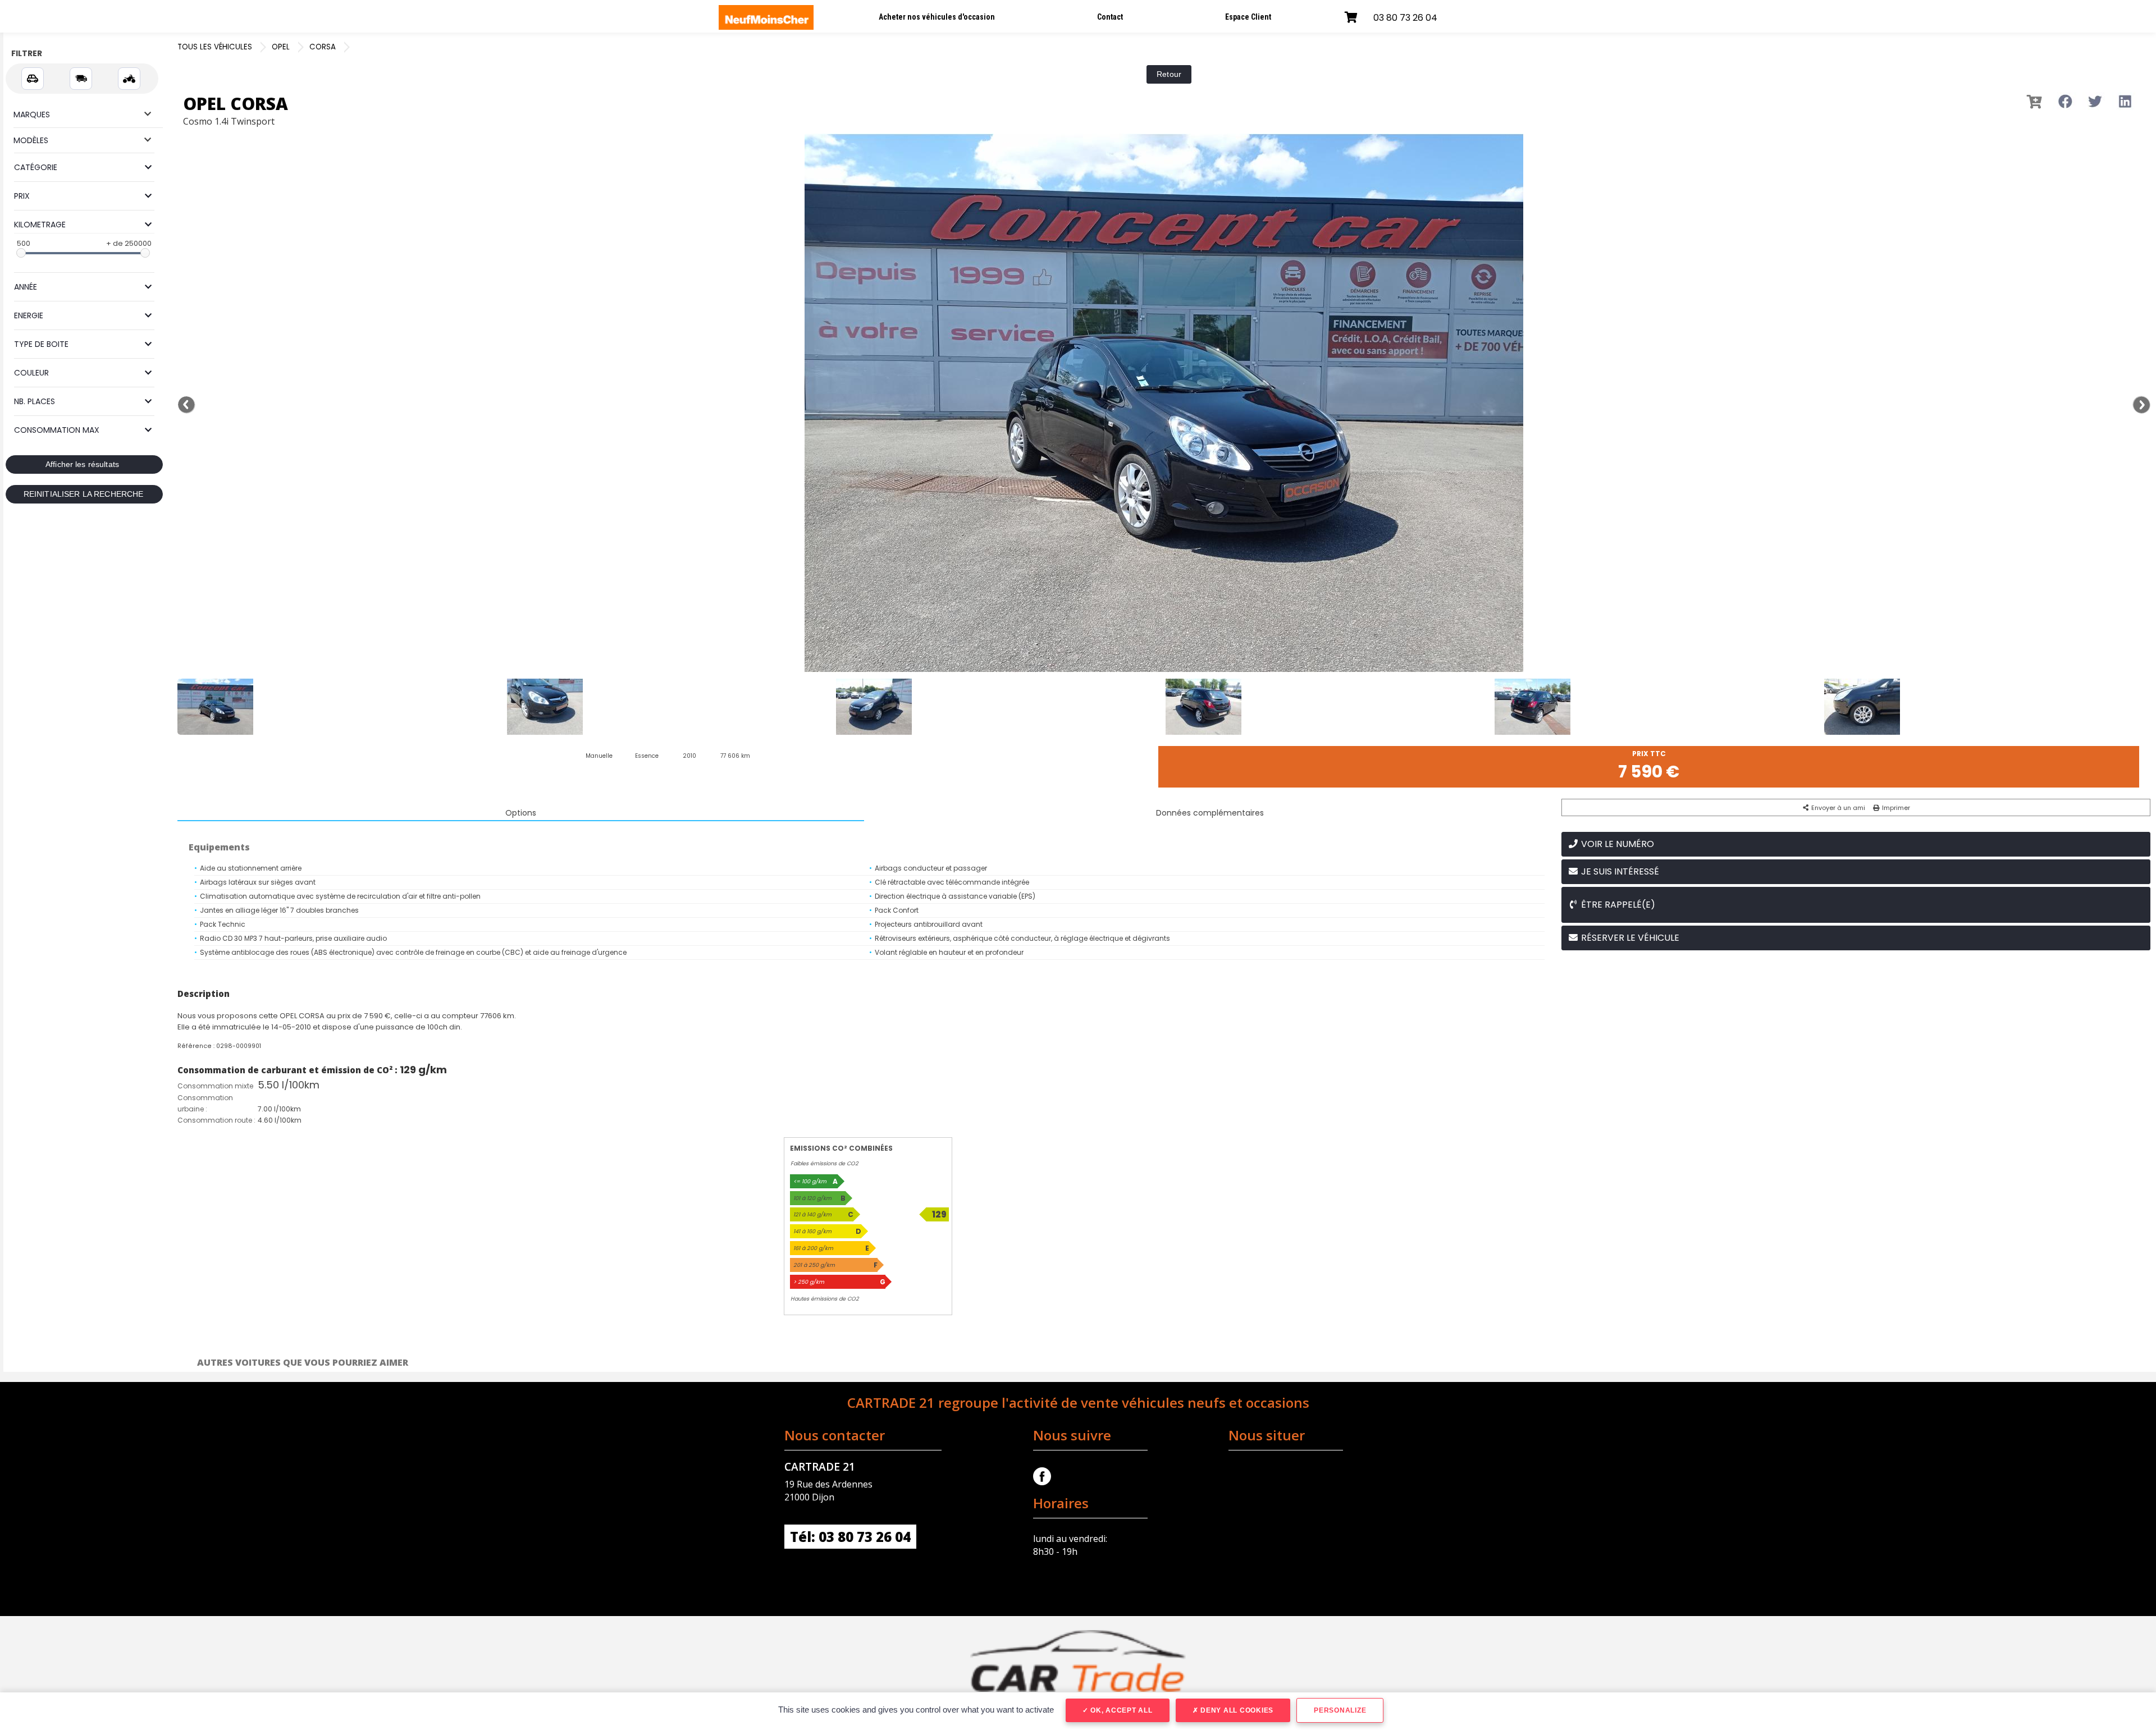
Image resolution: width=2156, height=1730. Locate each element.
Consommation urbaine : (205, 1103)
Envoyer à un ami (1837, 808)
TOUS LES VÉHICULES (215, 47)
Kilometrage (40, 225)
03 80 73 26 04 (1405, 18)
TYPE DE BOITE (41, 344)
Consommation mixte (215, 1086)
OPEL (281, 47)
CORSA (323, 47)
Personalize (1340, 1710)
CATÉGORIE (36, 167)
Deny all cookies (1236, 1710)
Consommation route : (216, 1120)
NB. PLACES (35, 401)
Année (26, 287)
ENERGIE (29, 315)
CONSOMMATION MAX (57, 430)
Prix (22, 196)
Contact (1110, 17)
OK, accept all (1120, 1710)
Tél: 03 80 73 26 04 (850, 1537)
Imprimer (1895, 808)
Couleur (31, 373)
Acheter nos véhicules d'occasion (937, 17)
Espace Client (1248, 17)
